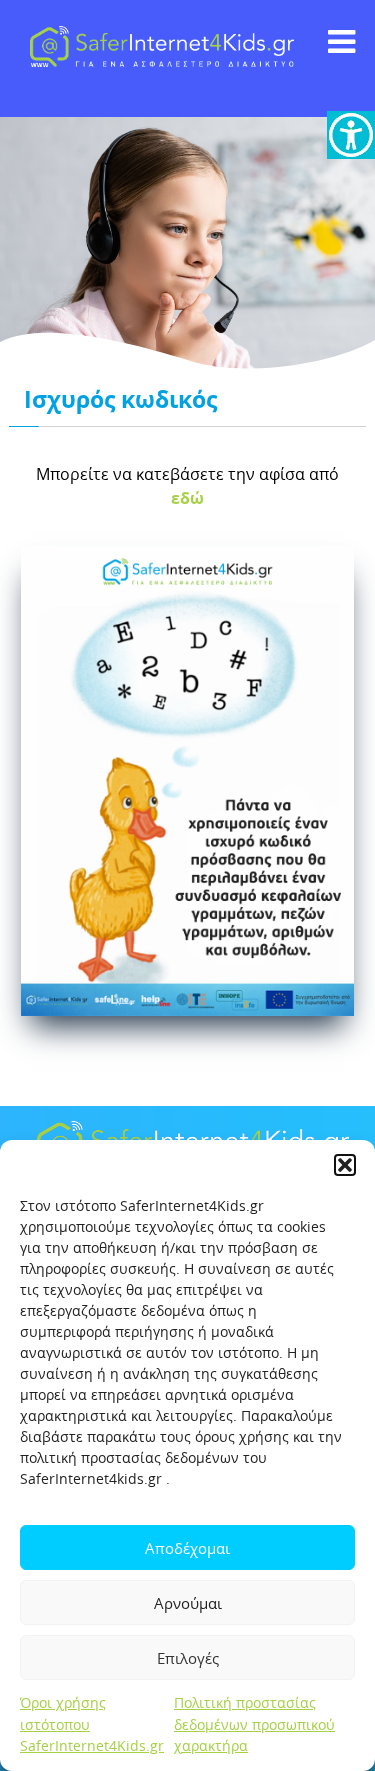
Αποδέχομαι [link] (187, 1548)
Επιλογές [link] (188, 1658)
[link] (351, 135)
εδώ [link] (187, 498)
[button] (345, 1165)
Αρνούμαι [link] (188, 1603)
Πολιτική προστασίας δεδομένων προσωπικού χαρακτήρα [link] (254, 1724)
